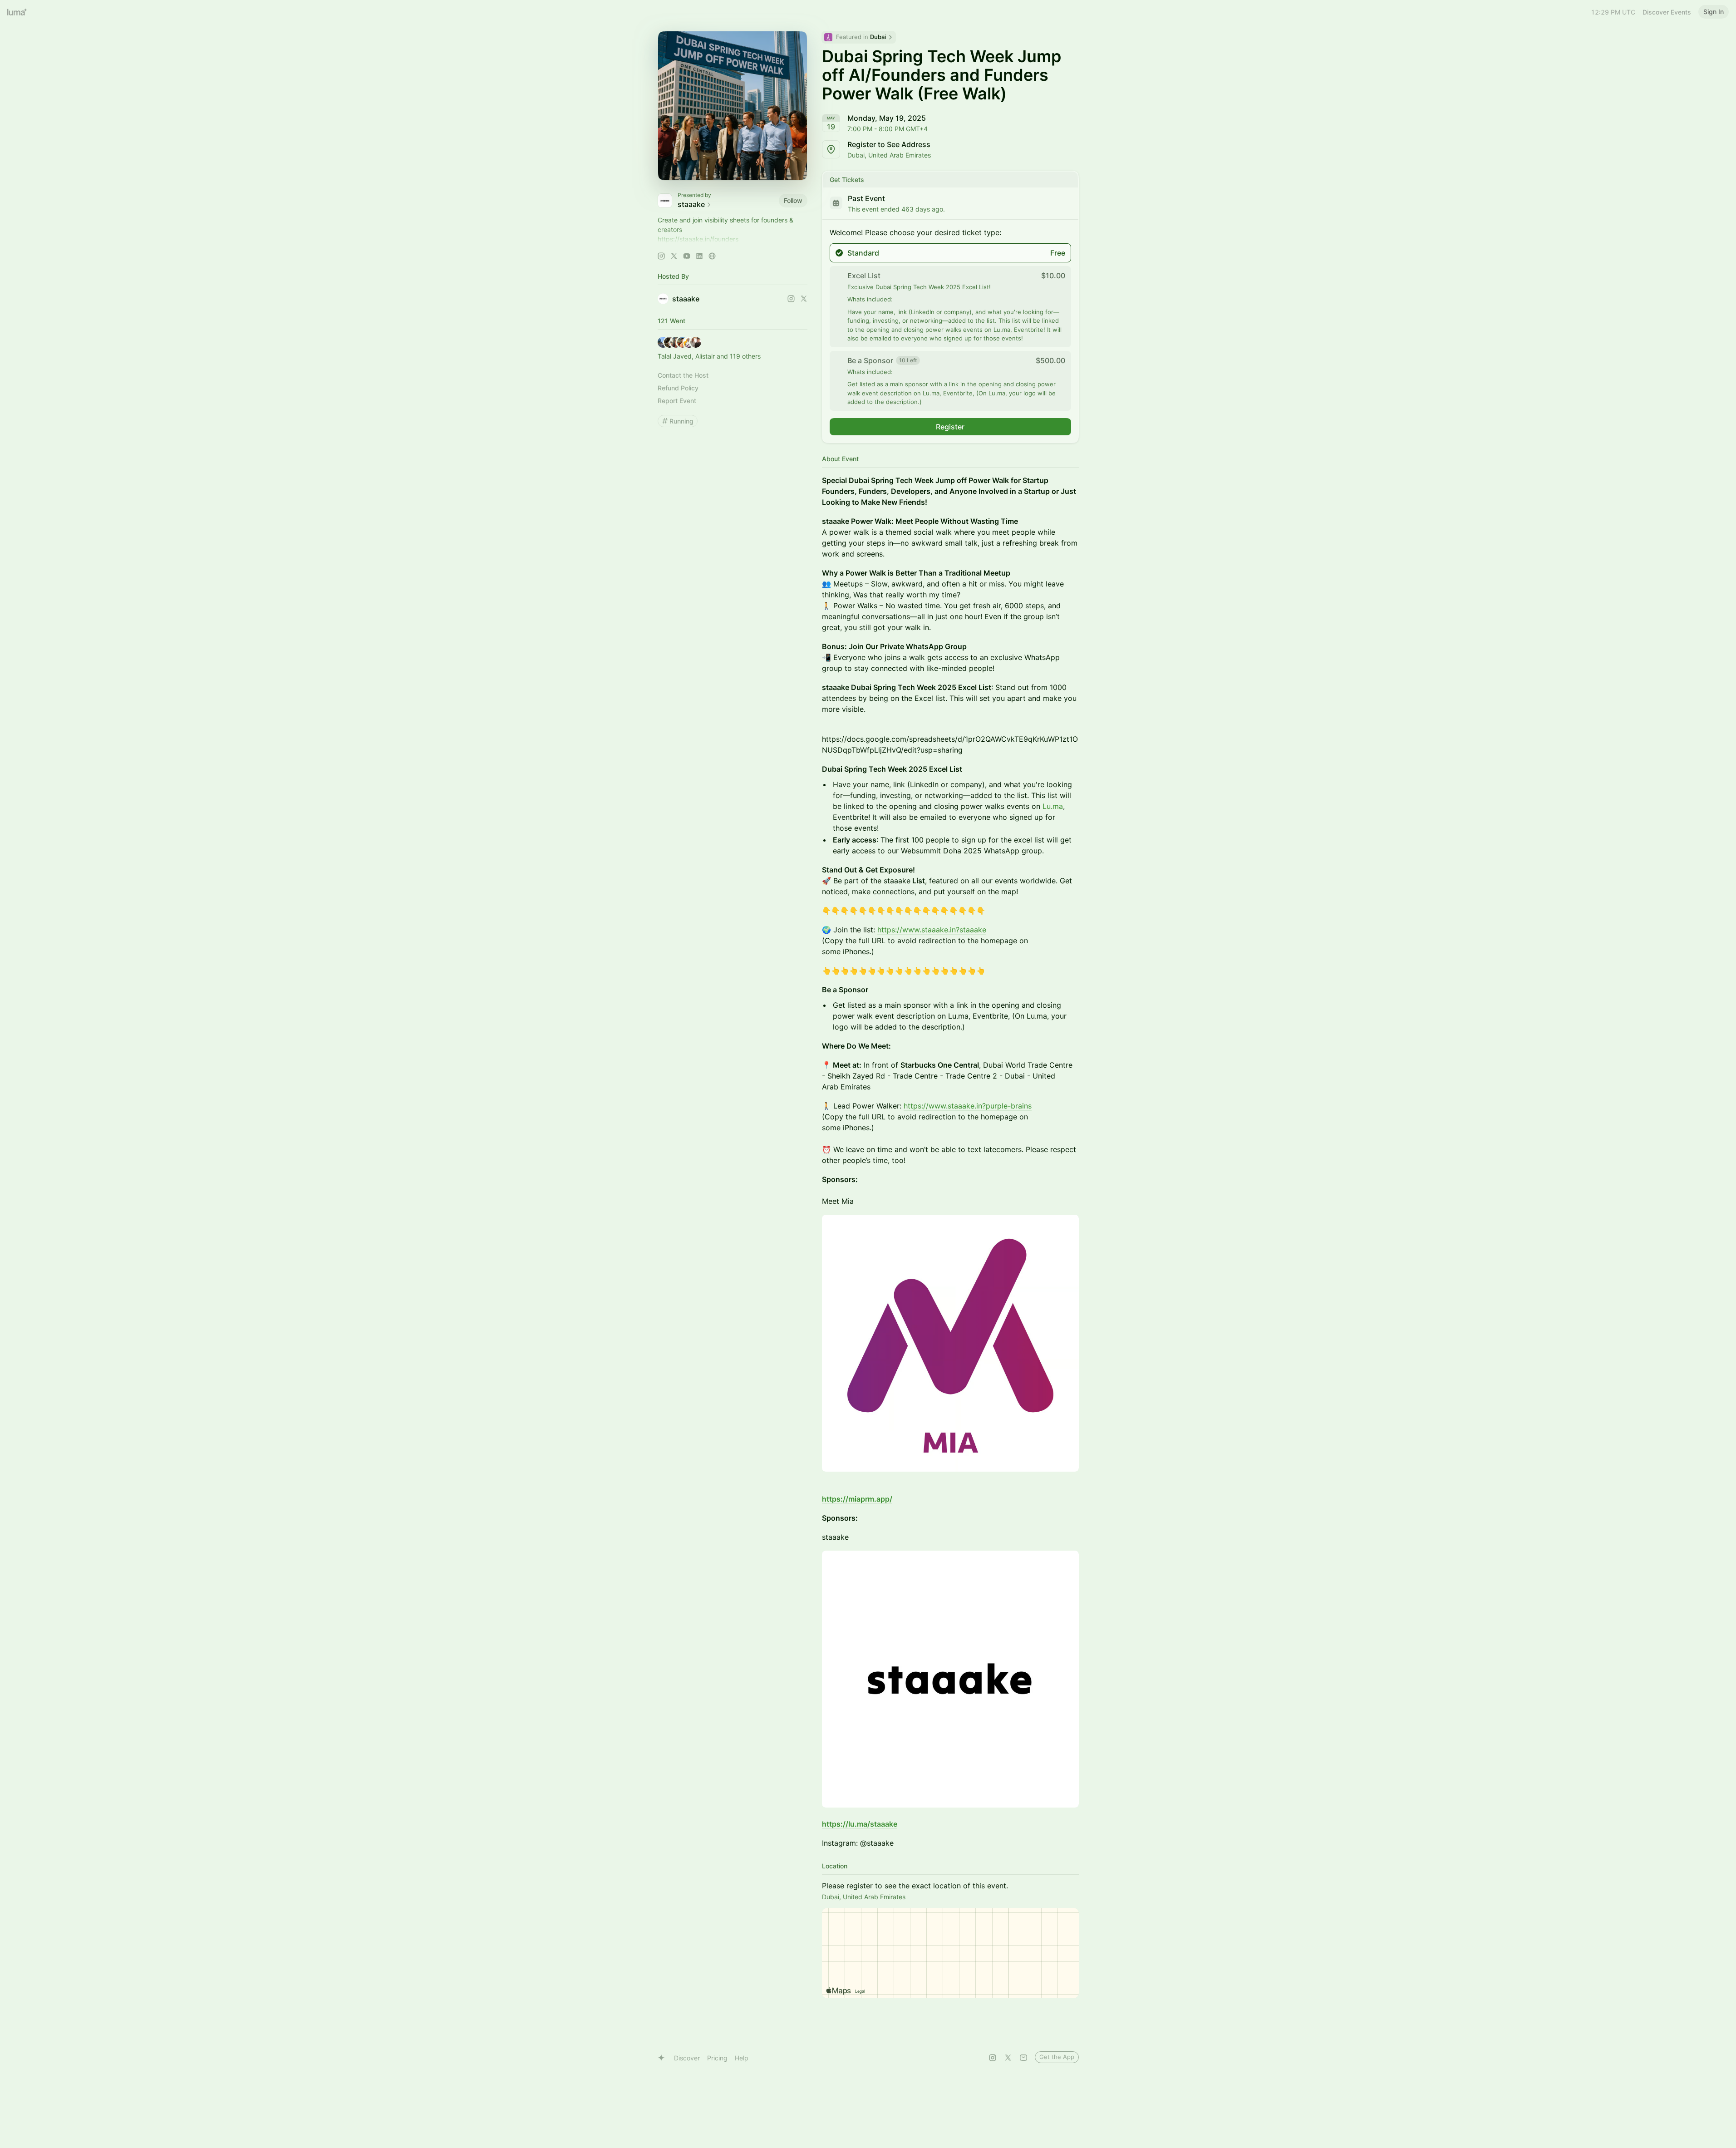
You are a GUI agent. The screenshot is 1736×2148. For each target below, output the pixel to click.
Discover (687, 2058)
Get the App (1057, 2057)
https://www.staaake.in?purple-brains (968, 1106)
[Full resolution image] (950, 1343)
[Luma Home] (17, 12)
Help (742, 2058)
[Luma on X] (1008, 2058)
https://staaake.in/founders (698, 239)
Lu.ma (1053, 806)
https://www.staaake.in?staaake (932, 930)
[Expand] (733, 239)
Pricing (717, 2058)
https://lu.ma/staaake (860, 1824)
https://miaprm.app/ (857, 1499)
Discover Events (1667, 12)
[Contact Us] (1023, 2058)
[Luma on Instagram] (993, 2058)
